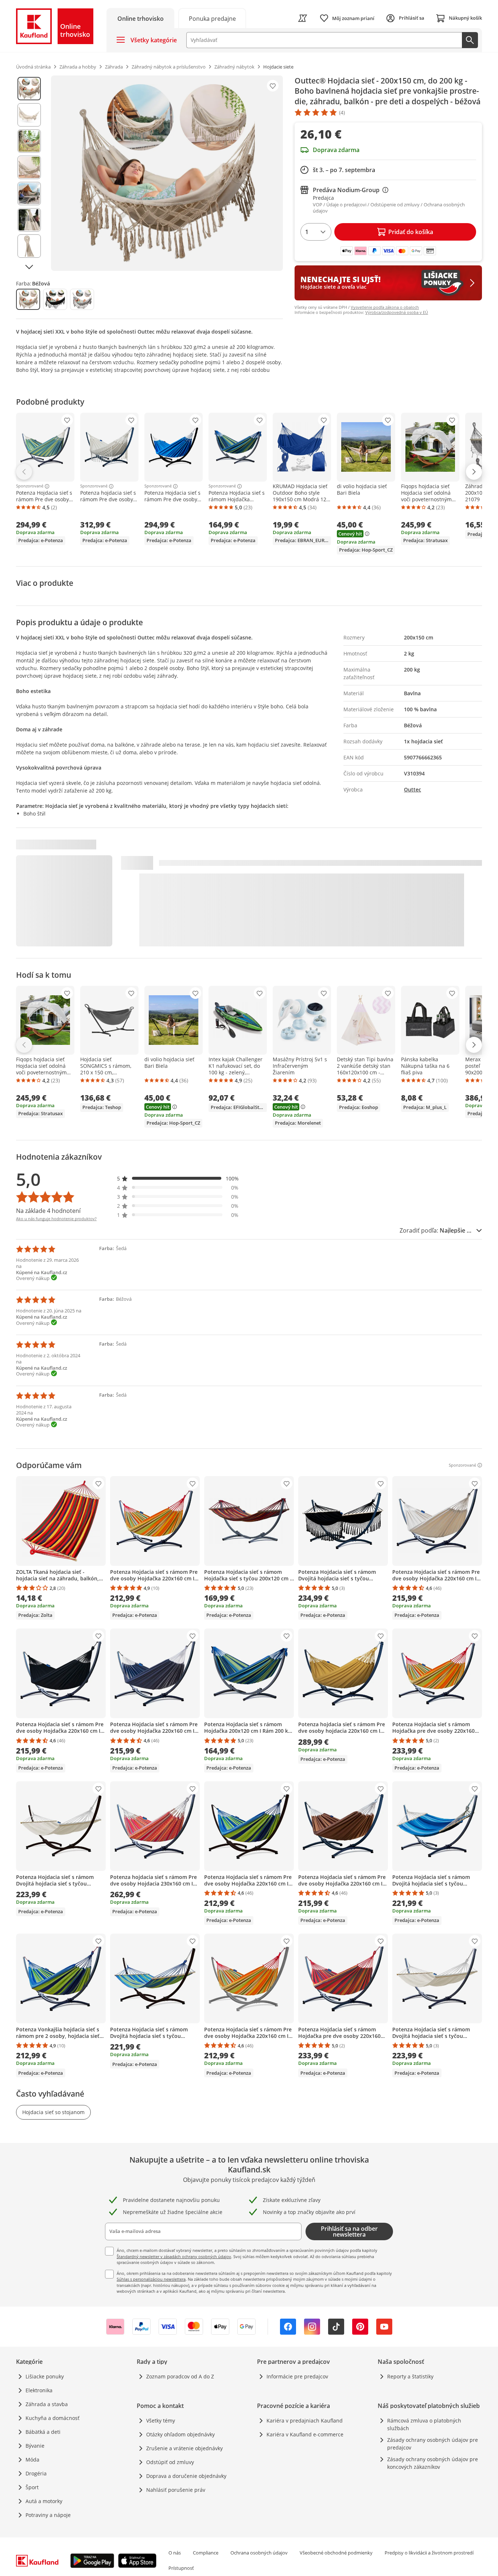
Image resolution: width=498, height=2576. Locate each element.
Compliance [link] (206, 2553)
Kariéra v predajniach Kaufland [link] (305, 2421)
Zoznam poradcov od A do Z (180, 2376)
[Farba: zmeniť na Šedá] (82, 299)
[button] (178, 1178)
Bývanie (35, 2446)
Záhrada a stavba (47, 2404)
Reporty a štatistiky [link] (410, 2376)
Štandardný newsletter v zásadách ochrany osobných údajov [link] (174, 2256)
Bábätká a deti (43, 2432)
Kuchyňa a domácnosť (52, 2418)
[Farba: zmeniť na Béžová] (28, 299)
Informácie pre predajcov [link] (297, 2376)
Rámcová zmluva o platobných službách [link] (424, 2424)
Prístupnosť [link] (181, 2568)
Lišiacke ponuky (45, 2376)
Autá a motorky (44, 2501)
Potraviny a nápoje (48, 2515)
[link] (212, 18)
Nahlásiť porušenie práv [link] (176, 2490)
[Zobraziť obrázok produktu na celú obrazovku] (167, 173)
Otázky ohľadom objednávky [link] (180, 2434)
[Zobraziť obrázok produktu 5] (29, 194)
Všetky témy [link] (161, 2421)
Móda (32, 2460)
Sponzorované (30, 486)
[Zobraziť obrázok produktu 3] (29, 141)
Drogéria (36, 2473)
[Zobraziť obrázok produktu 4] (29, 167)
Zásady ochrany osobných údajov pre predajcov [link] (433, 2444)
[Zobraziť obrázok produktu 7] (29, 246)
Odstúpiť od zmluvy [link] (170, 2462)
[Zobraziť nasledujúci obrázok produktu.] (29, 267)
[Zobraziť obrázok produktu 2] (29, 115)
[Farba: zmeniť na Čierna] (55, 299)
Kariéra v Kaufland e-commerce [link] (305, 2434)
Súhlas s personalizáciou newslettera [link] (151, 2279)
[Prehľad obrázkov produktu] (29, 173)
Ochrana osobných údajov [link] (259, 2553)
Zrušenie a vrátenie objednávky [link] (184, 2448)
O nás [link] (175, 2553)
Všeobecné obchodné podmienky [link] (336, 2553)
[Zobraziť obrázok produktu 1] (29, 89)
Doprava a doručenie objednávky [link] (186, 2476)
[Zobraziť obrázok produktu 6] (29, 220)
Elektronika (39, 2390)
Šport (32, 2487)
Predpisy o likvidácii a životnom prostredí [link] (429, 2553)
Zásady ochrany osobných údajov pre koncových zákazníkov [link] (433, 2463)
